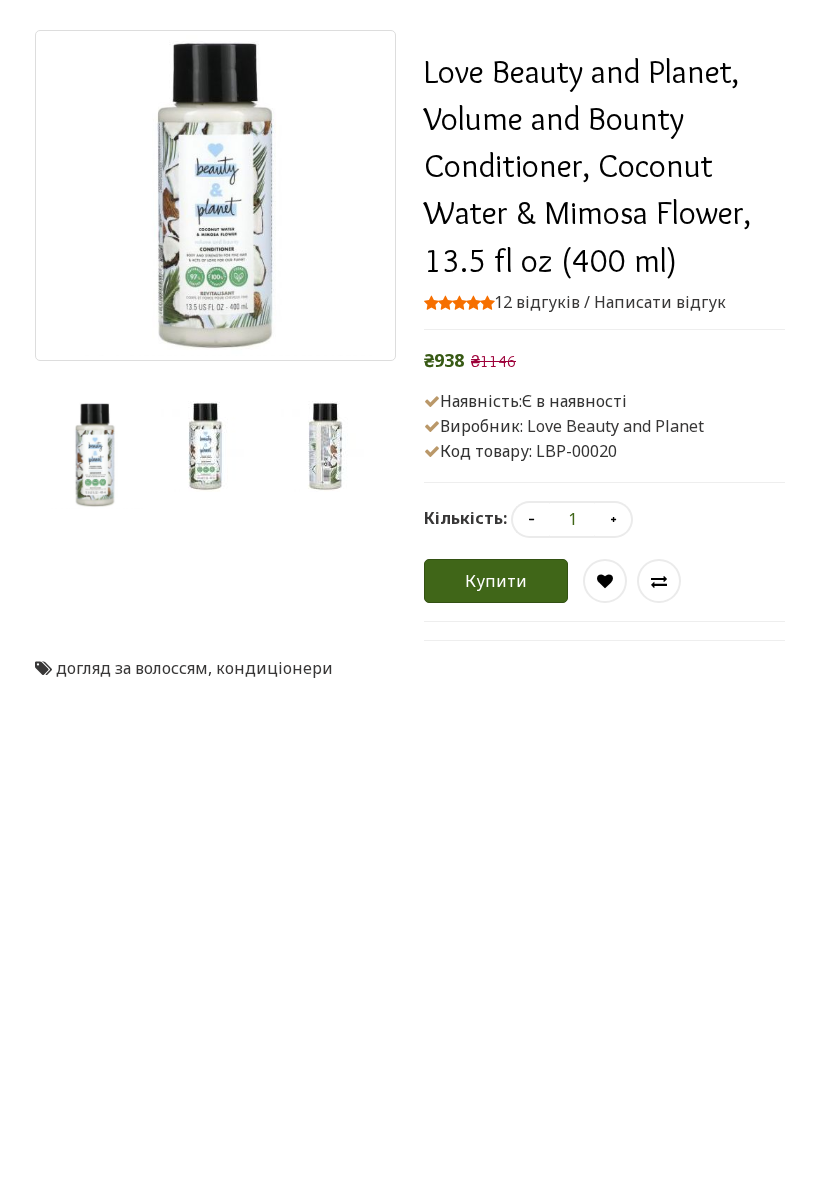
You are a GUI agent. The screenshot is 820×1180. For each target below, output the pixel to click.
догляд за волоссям (132, 668)
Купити (496, 581)
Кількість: (465, 518)
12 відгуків (537, 302)
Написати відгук (660, 302)
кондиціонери (274, 668)
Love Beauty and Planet (615, 426)
